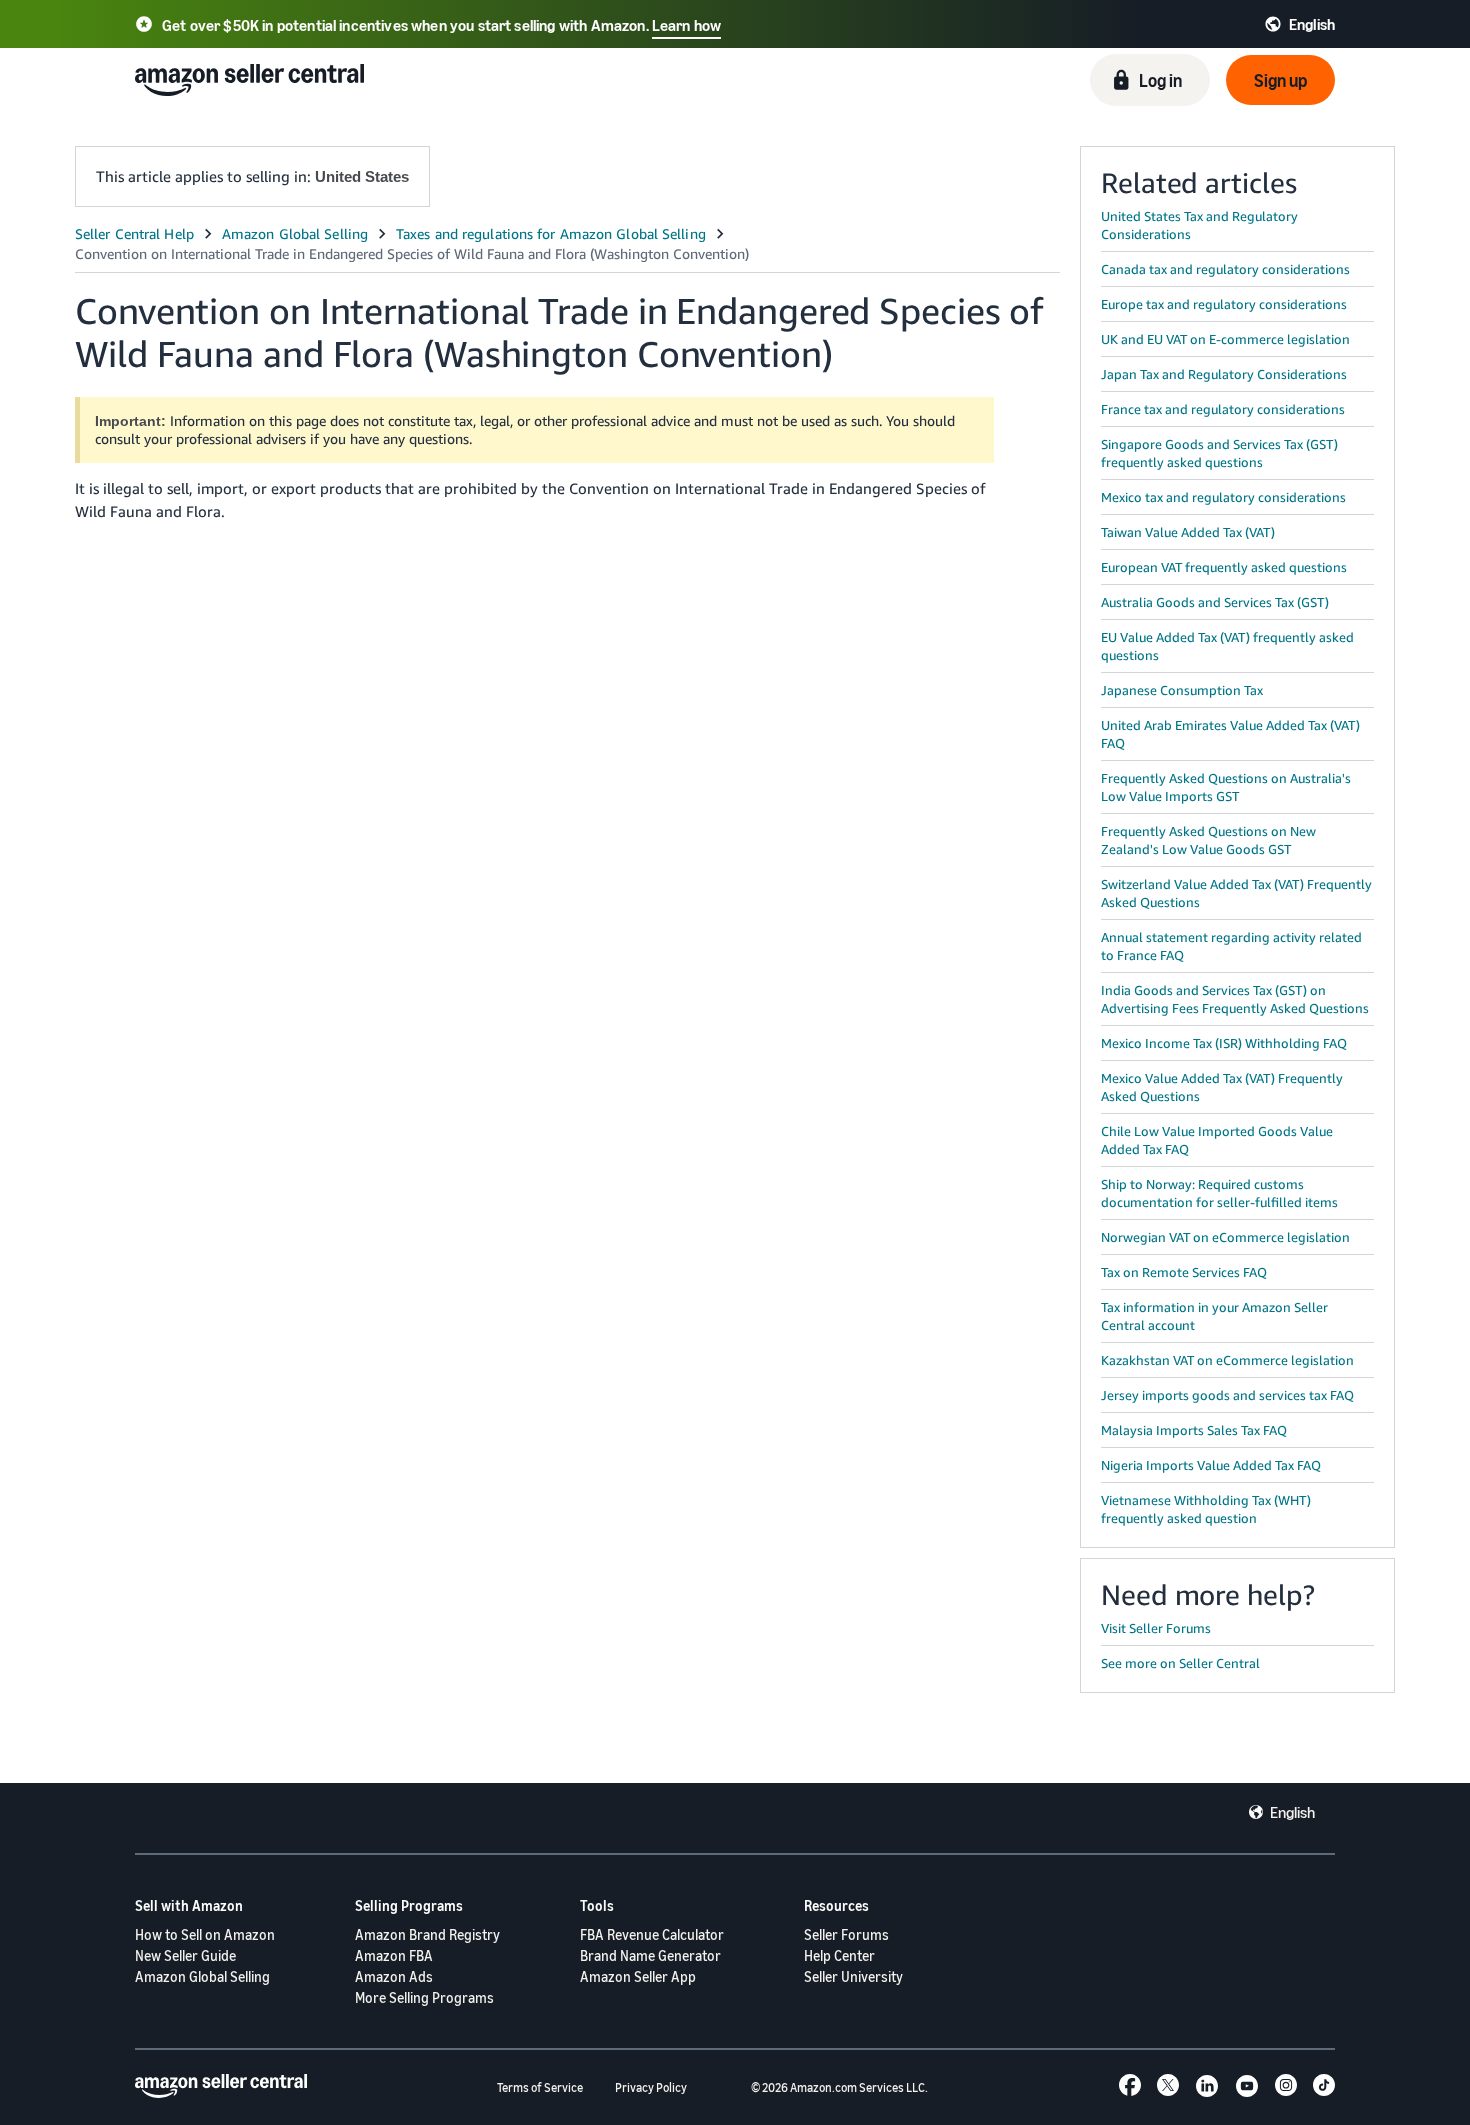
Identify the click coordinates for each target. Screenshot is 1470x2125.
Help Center (839, 1955)
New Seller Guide (185, 1955)
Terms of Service (540, 2087)
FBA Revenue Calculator (652, 1934)
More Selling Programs (424, 1997)
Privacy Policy (651, 2087)
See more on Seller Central (1180, 1663)
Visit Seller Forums (1156, 1628)
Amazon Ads (394, 1976)
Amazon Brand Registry (427, 1934)
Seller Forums (846, 1934)
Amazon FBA (394, 1955)
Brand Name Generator (650, 1955)
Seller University (853, 1976)
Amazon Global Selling (202, 1976)
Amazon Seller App (638, 1976)
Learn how (686, 25)
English (1292, 1812)
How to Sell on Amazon (205, 1934)
